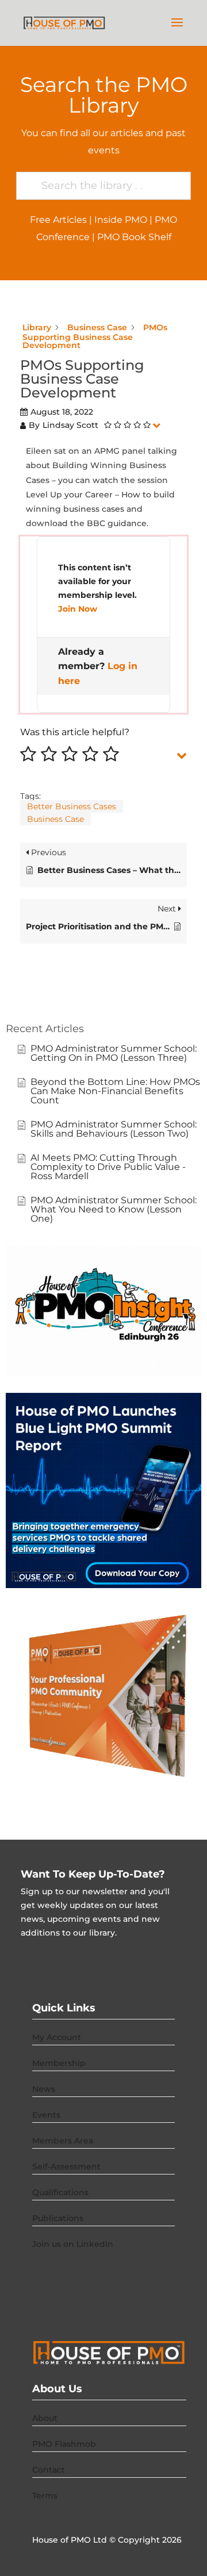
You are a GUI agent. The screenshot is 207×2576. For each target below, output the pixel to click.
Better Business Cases (72, 806)
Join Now (78, 609)
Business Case (55, 819)
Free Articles (58, 220)
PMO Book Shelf (134, 237)
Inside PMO (121, 220)
